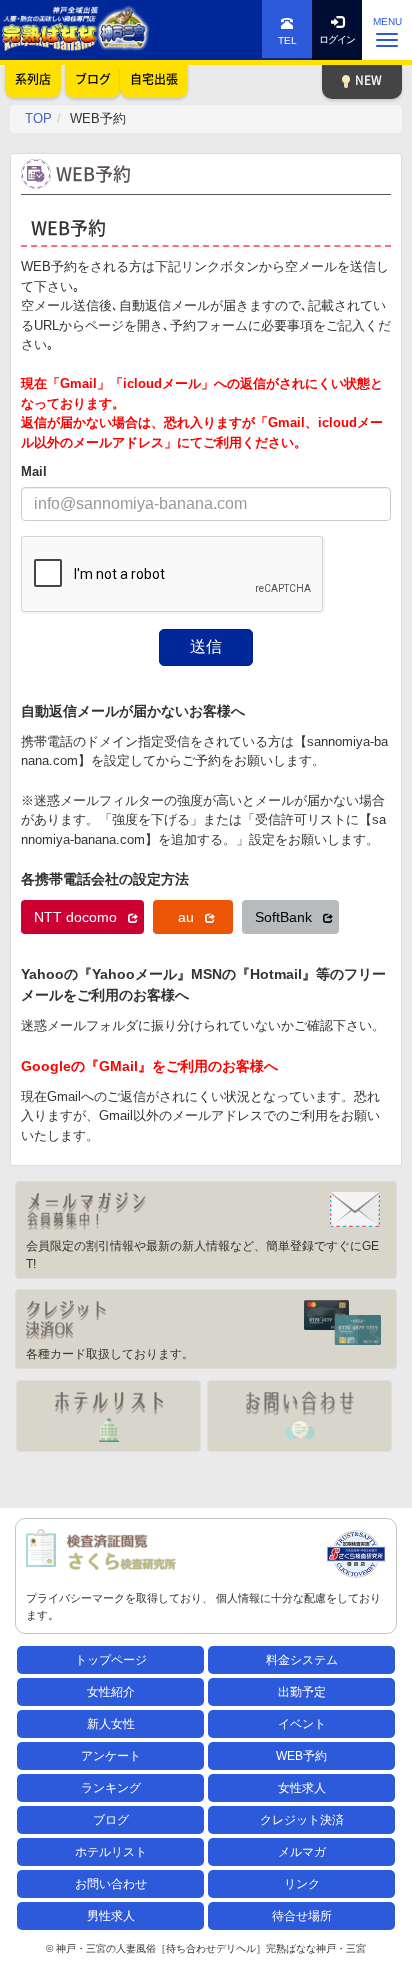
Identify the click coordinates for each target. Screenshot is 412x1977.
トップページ (111, 1660)
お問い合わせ (111, 1884)
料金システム (302, 1660)
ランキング (111, 1788)
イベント (302, 1724)
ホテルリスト (111, 1852)
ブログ (111, 1820)
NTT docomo (77, 917)
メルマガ (302, 1852)
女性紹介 (111, 1692)
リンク (302, 1884)
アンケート (111, 1756)
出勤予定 (302, 1692)
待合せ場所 (302, 1916)
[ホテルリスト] (108, 1416)
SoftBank (285, 917)
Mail (34, 471)
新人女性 (111, 1724)
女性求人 (302, 1788)
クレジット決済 (302, 1820)
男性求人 (111, 1916)
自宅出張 (154, 79)
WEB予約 (301, 1756)
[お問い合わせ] (299, 1416)
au (188, 917)
